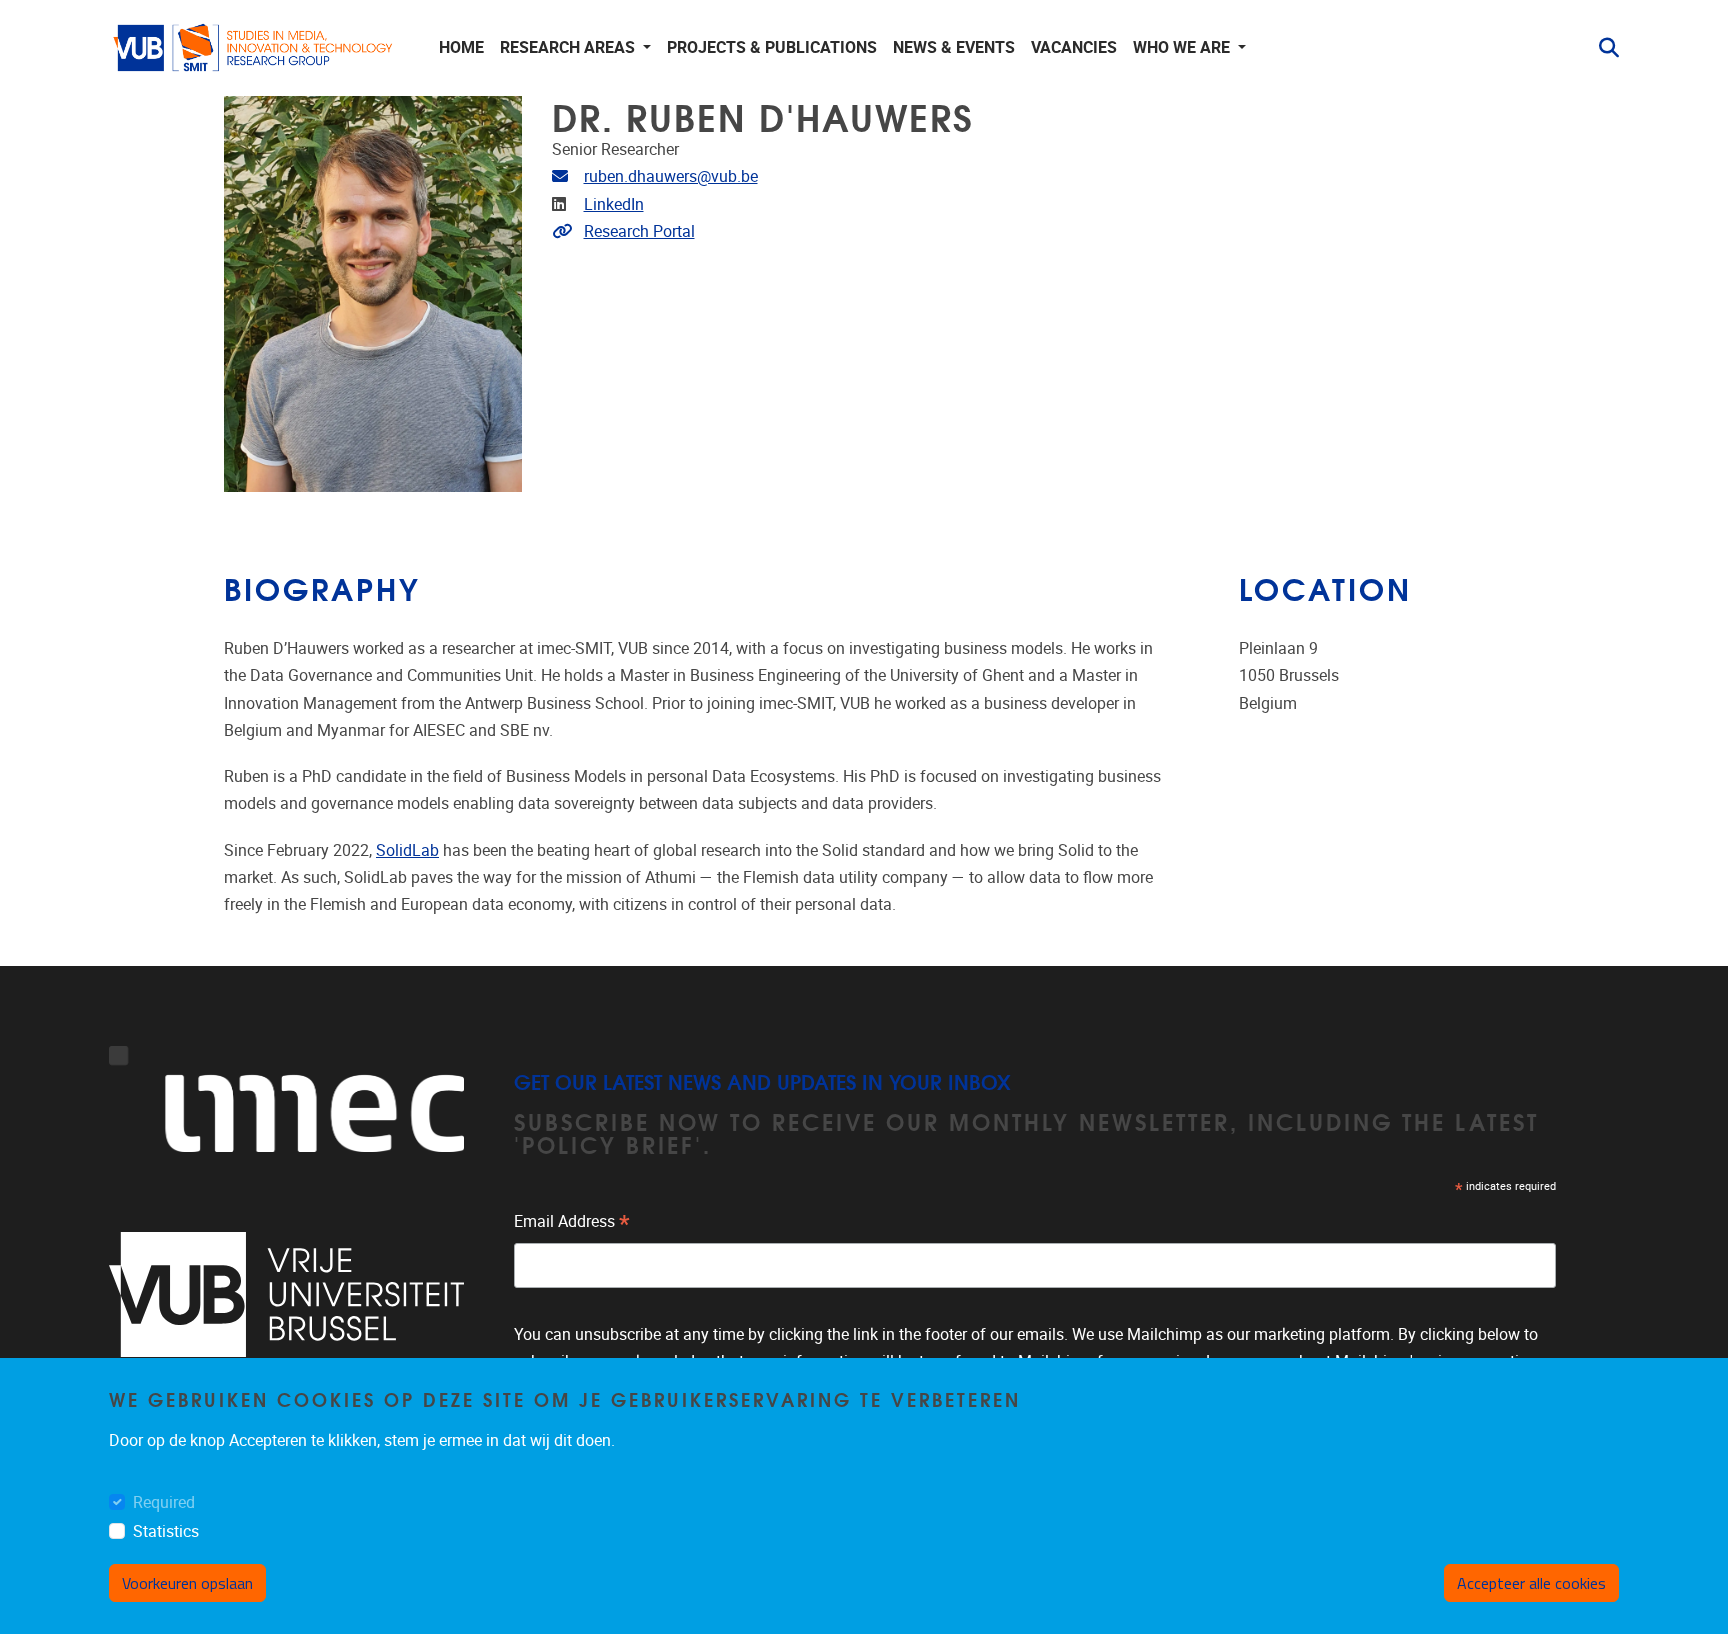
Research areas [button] (569, 47)
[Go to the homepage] (254, 48)
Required (164, 1503)
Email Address (572, 1224)
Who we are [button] (1183, 47)
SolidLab (407, 850)
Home (461, 47)
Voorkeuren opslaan (187, 1583)
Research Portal (639, 231)
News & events (954, 47)
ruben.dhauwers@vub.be (671, 176)
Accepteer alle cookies (1531, 1583)
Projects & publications (772, 47)
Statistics (166, 1532)
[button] (1601, 48)
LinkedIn (614, 204)
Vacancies (1074, 47)
